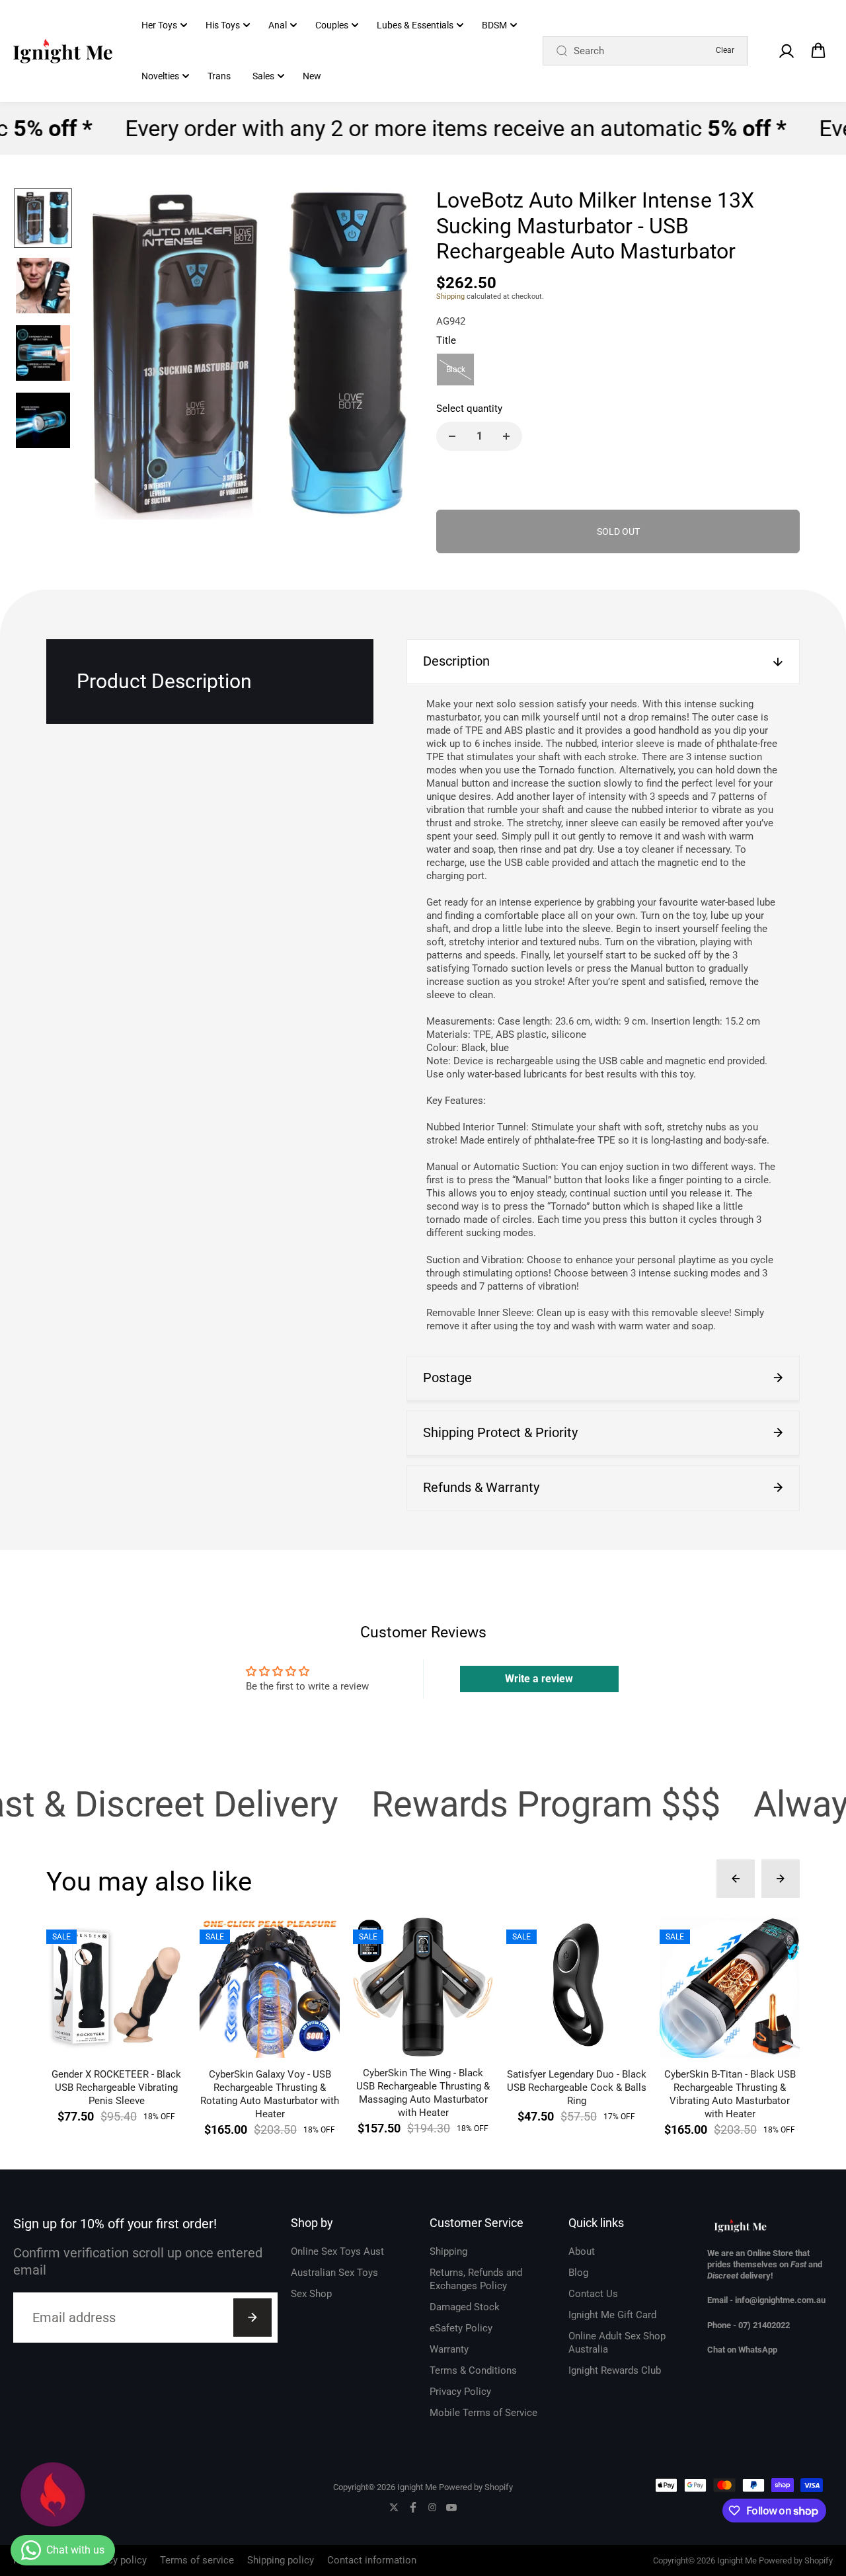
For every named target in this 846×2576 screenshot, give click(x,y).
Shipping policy (281, 2560)
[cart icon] (818, 51)
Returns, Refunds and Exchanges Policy (476, 2279)
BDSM (494, 25)
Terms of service (197, 2560)
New (312, 76)
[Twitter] (394, 2507)
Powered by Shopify (476, 2487)
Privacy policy (116, 2560)
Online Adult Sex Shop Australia (617, 2343)
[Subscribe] (252, 2318)
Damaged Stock (465, 2307)
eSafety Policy (461, 2328)
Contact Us (593, 2294)
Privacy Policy (460, 2392)
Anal (278, 25)
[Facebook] (413, 2507)
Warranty (449, 2349)
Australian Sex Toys (334, 2273)
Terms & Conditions (473, 2370)
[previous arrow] (110, 356)
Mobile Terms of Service (483, 2413)
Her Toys (159, 25)
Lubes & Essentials (415, 25)
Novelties (160, 76)
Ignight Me (417, 2487)
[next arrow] (391, 356)
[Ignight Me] (63, 51)
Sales (263, 76)
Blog (578, 2273)
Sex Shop (311, 2294)
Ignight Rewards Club (615, 2370)
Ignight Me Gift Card (612, 2315)
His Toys (223, 25)
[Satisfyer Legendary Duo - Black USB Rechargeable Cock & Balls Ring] (576, 1988)
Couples (332, 25)
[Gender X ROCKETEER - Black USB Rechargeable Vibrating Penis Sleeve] (116, 1988)
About (582, 2251)
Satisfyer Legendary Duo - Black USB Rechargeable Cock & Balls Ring (577, 2088)
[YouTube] (451, 2507)
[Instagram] (432, 2507)
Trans (219, 76)
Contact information (372, 2560)
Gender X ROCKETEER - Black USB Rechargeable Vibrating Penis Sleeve (116, 2088)
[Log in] (786, 51)
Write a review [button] (539, 1679)
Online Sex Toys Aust (337, 2251)
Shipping (450, 296)
